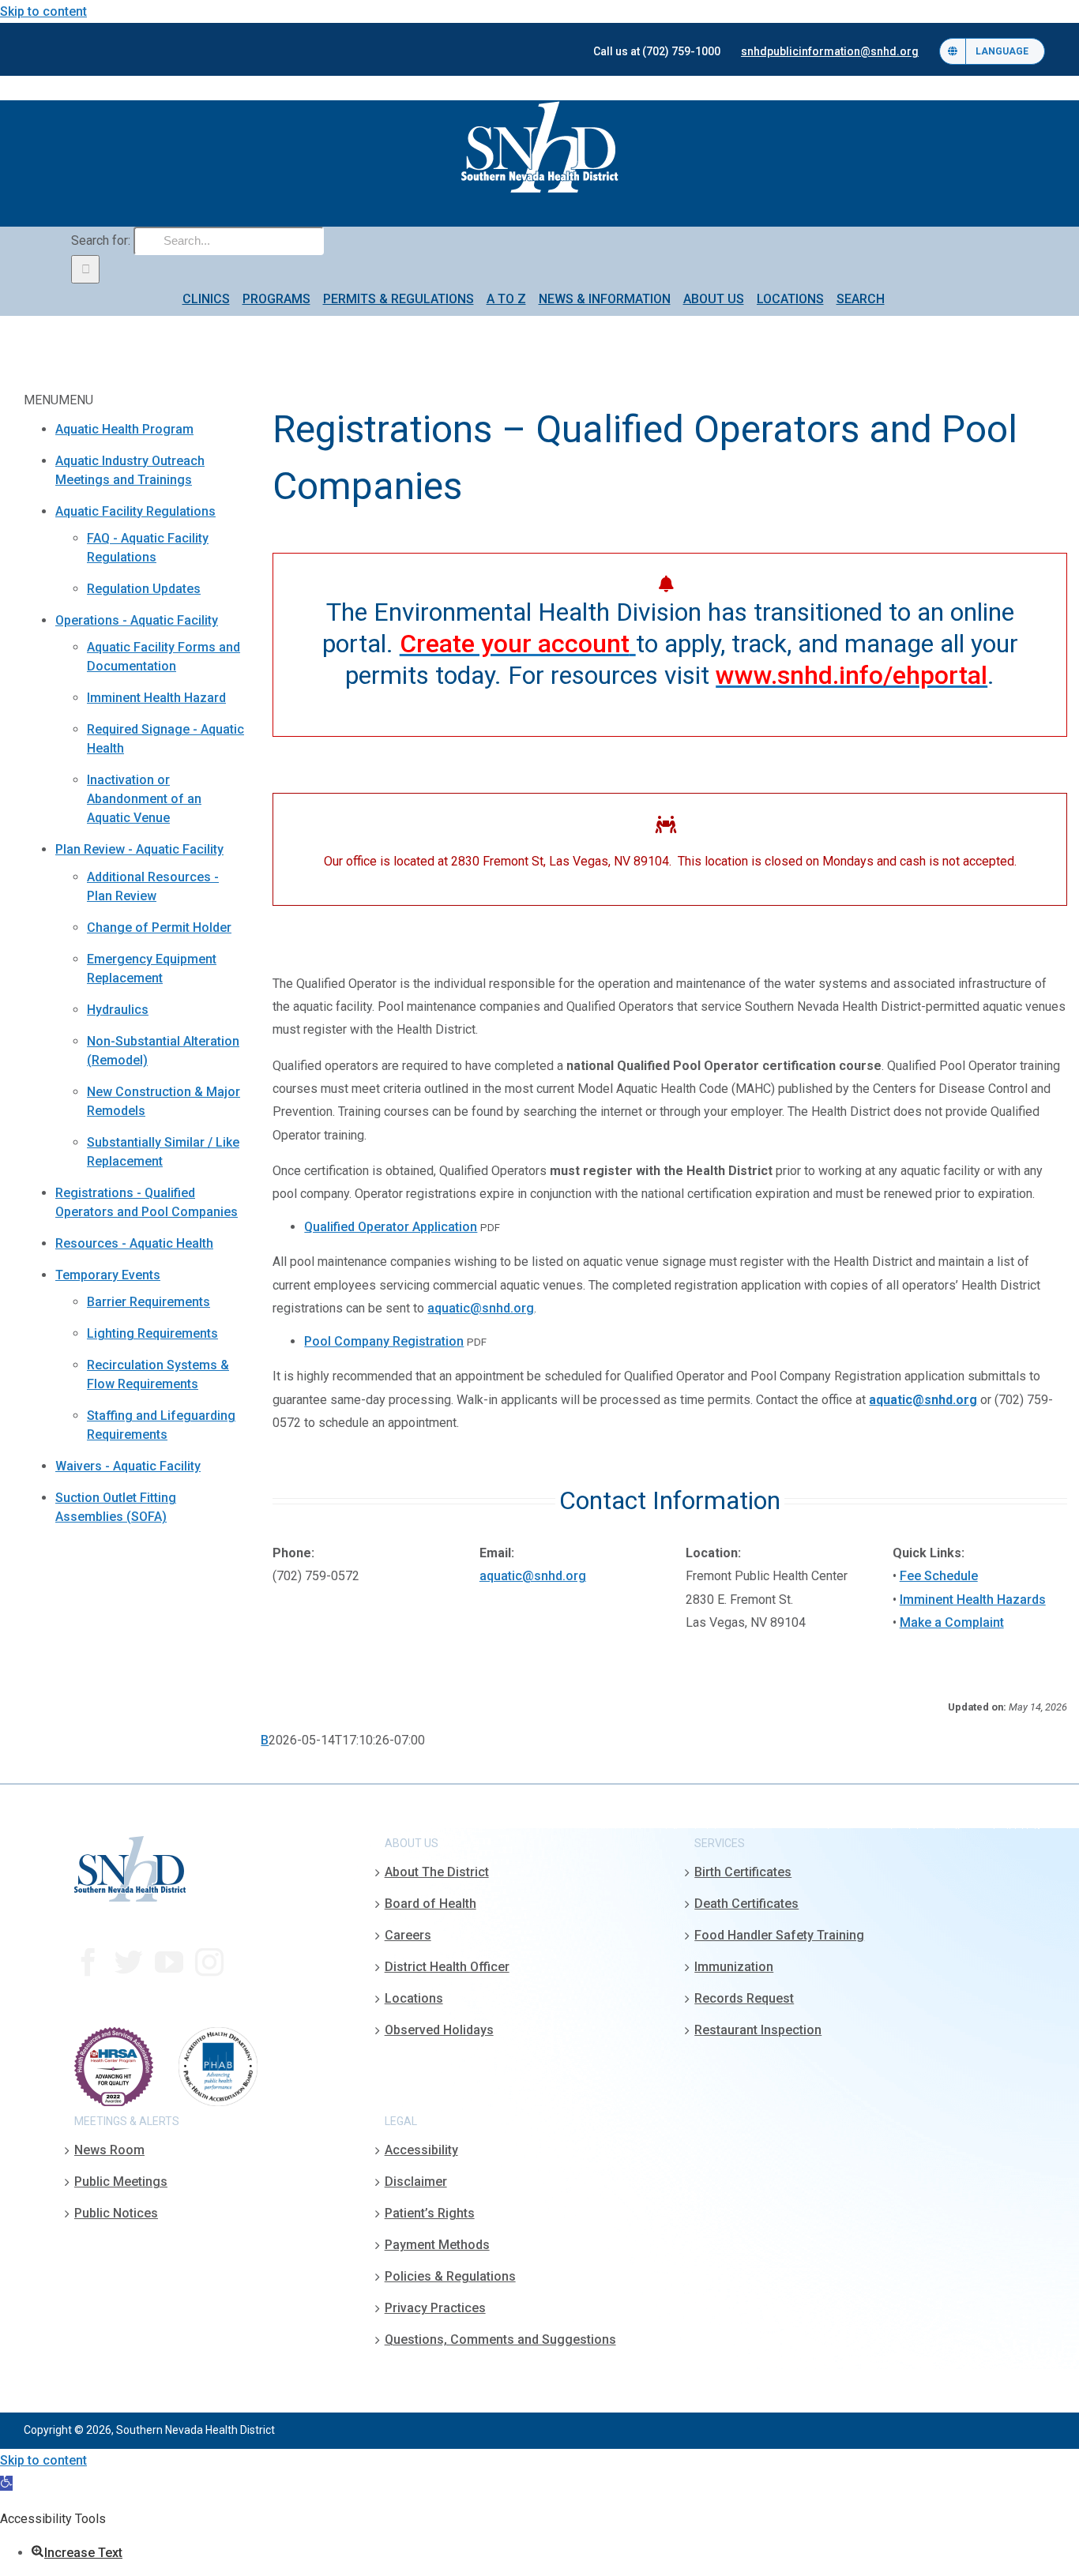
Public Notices (116, 2213)
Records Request (744, 1998)
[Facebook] (88, 1962)
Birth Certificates (743, 1872)
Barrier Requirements (149, 1302)
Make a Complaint (952, 1622)
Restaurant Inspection (758, 2030)
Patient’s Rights (430, 2213)
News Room (109, 2150)
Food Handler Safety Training (779, 1935)
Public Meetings (121, 2182)
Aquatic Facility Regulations (135, 511)
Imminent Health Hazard (156, 698)
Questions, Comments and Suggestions (500, 2339)
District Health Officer (447, 1967)
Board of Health (430, 1904)
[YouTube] (169, 1962)
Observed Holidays (439, 2030)
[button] (6, 2483)
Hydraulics (118, 1010)
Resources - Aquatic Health (134, 1243)
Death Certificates (746, 1904)
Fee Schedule (939, 1576)
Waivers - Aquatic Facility (128, 1466)
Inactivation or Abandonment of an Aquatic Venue (144, 799)
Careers (408, 1935)
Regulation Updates (144, 589)
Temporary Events (108, 1275)
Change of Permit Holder (159, 928)
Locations (414, 1998)
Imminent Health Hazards (973, 1600)
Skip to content (43, 11)
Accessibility (421, 2150)
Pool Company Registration (384, 1341)
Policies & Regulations (450, 2276)
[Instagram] (209, 1962)
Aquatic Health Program (124, 429)
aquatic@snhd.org (481, 1308)
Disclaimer (416, 2182)
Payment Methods (437, 2245)
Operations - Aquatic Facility (137, 620)
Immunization (734, 1967)
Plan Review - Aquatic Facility (139, 849)
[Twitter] (129, 1962)
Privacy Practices (435, 2308)
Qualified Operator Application (391, 1227)
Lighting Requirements (152, 1333)
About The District (437, 1872)
